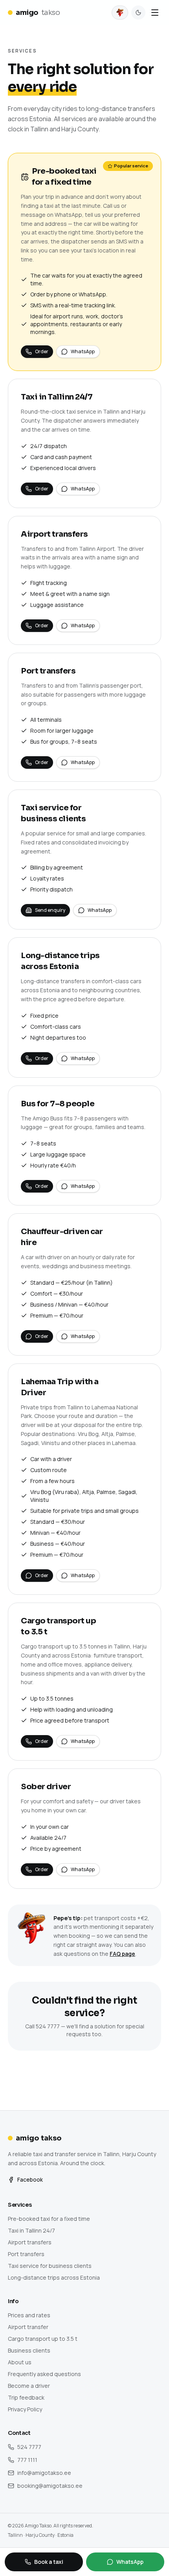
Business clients (29, 2350)
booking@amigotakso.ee (50, 2486)
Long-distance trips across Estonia (54, 2277)
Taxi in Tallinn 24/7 (31, 2230)
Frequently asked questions (44, 2374)
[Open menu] (155, 13)
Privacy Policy (25, 2409)
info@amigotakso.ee (44, 2473)
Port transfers (26, 2254)
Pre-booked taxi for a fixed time (49, 2219)
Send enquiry (50, 910)
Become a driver (29, 2386)
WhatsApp (83, 351)
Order (42, 351)
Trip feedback (26, 2397)
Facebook (30, 2179)
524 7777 (29, 2447)
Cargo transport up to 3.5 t (43, 2339)
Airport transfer (28, 2327)
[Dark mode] (138, 13)
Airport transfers (30, 2242)
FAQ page (122, 1954)
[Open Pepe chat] (120, 13)
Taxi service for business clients (50, 2266)
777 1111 (27, 2460)
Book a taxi (49, 2562)
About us (20, 2362)
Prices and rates (29, 2315)
